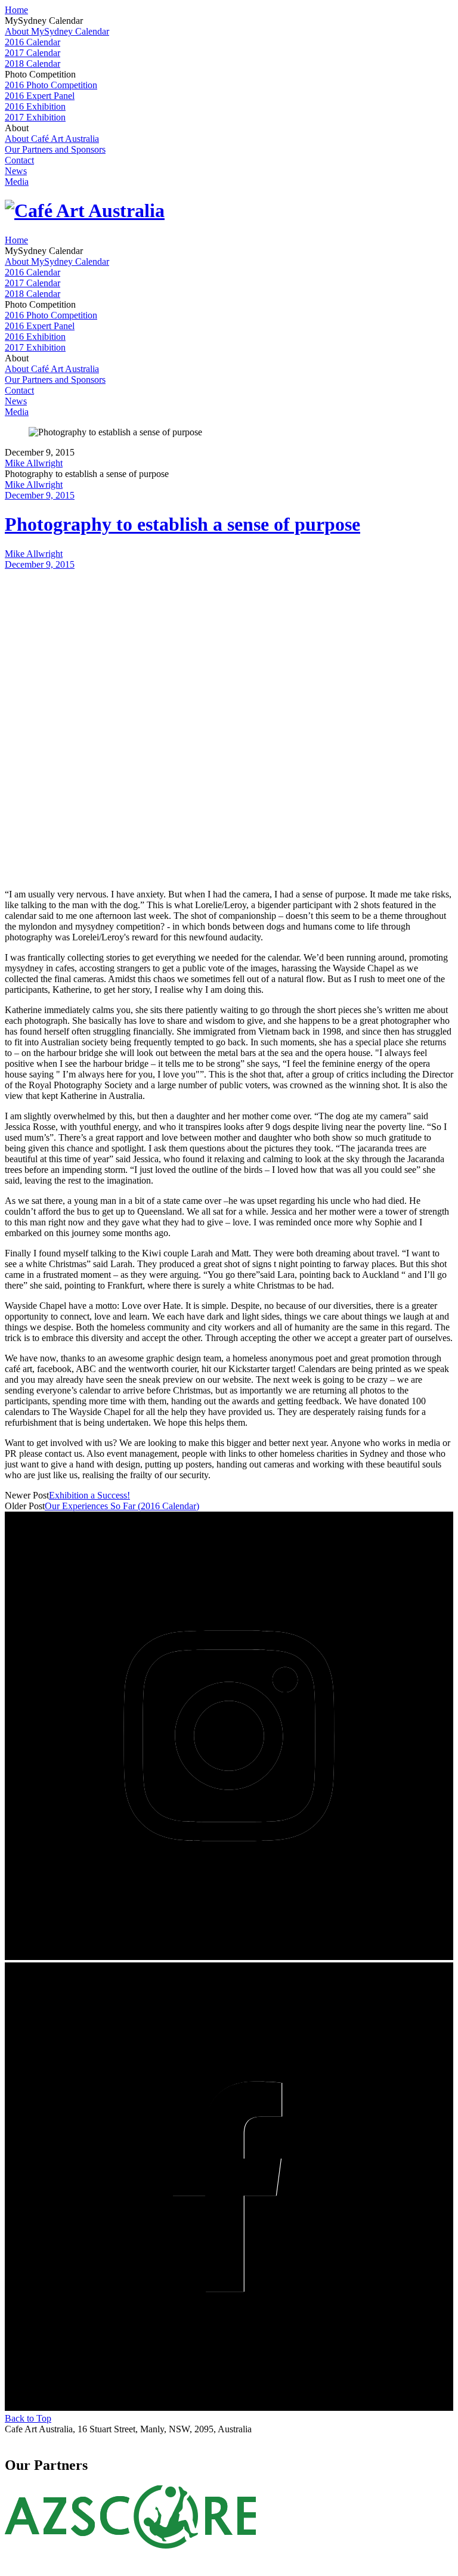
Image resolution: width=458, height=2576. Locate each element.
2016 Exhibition (35, 106)
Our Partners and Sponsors (55, 149)
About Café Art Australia (52, 139)
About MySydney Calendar (57, 31)
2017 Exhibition (35, 117)
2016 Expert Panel (40, 96)
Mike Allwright (34, 463)
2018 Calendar (33, 64)
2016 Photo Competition (51, 85)
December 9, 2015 (40, 495)
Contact (19, 160)
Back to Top (28, 2418)
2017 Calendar (33, 53)
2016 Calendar (33, 42)
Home (16, 10)
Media (17, 182)
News (16, 171)
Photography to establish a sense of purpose (182, 524)
